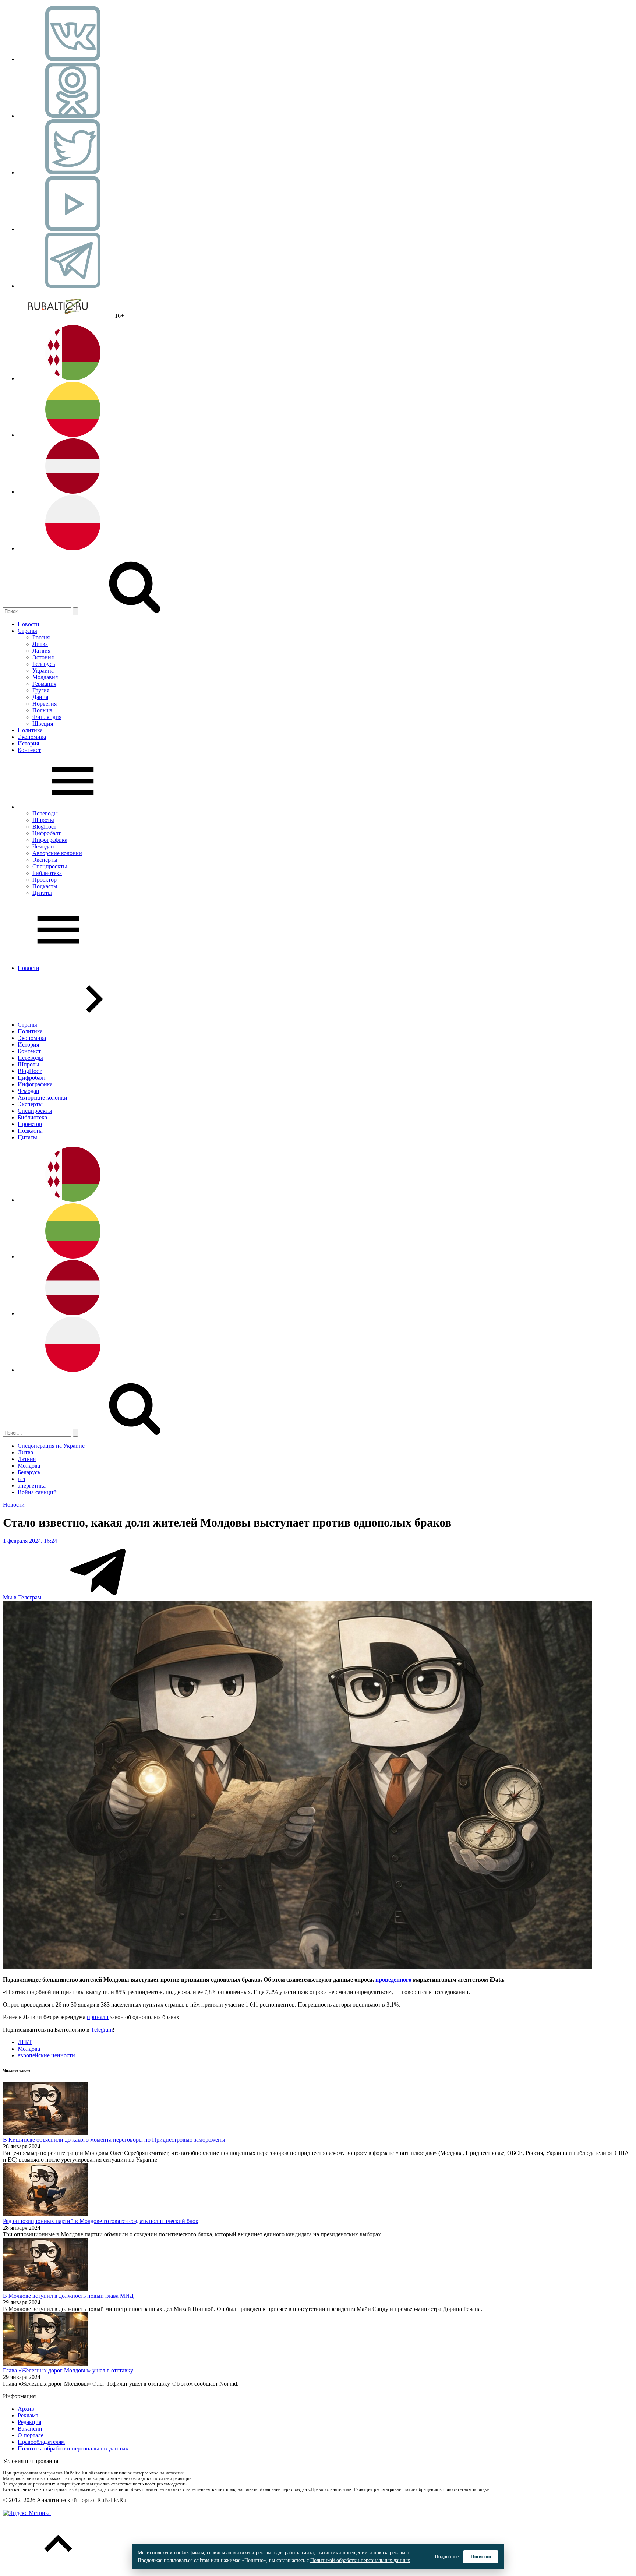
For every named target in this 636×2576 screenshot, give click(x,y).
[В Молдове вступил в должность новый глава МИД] (45, 2289)
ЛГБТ (25, 2042)
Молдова (29, 1466)
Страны (27, 631)
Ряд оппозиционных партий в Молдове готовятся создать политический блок (101, 2221)
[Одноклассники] (73, 116)
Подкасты (45, 886)
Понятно (481, 2557)
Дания (40, 697)
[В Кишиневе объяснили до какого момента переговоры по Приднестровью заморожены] (45, 2133)
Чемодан (43, 846)
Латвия (41, 651)
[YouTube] (73, 229)
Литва (40, 644)
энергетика (32, 1485)
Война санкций (37, 1492)
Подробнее (447, 2557)
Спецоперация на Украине (51, 1446)
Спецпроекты (50, 866)
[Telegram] (73, 286)
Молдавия (45, 677)
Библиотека (47, 873)
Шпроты (43, 820)
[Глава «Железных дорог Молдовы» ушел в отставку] (45, 2364)
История (28, 743)
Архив (26, 2409)
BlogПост (44, 827)
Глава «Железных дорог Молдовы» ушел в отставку (68, 2370)
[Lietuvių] (73, 435)
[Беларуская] (73, 378)
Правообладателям (41, 2442)
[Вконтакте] (73, 59)
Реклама (28, 2415)
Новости (29, 624)
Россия (41, 637)
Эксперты (45, 860)
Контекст (29, 750)
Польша (42, 710)
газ (21, 1479)
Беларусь (44, 664)
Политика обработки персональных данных (73, 2448)
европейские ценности (46, 2055)
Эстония (43, 657)
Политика (30, 730)
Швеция (43, 724)
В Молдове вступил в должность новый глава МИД (68, 2296)
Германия (44, 684)
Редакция (29, 2422)
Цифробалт (47, 833)
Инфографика (50, 840)
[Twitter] (73, 172)
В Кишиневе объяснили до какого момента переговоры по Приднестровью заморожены (114, 2140)
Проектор (45, 880)
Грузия (41, 690)
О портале (31, 2435)
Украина (43, 671)
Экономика (32, 737)
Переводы (45, 813)
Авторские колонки (57, 853)
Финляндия (47, 717)
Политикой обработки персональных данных (360, 2560)
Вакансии (30, 2429)
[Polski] (73, 548)
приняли (98, 2017)
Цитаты (42, 893)
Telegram (102, 2030)
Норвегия (45, 704)
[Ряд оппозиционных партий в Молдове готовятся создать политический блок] (45, 2214)
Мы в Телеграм (23, 1597)
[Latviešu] (73, 492)
